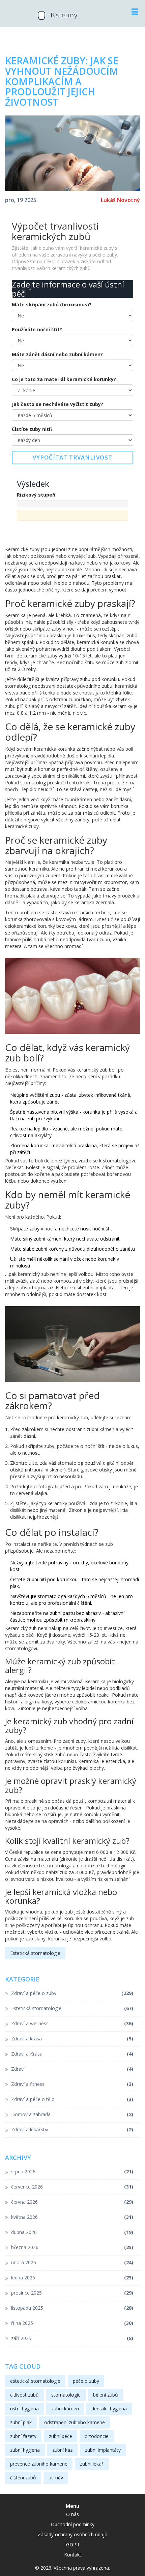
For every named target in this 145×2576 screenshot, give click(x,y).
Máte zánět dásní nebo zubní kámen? (57, 354)
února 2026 (72, 2262)
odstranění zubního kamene (75, 2422)
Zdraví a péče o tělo (72, 2099)
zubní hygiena (25, 2450)
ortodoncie (97, 2436)
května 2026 (72, 2217)
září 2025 (72, 2338)
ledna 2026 (72, 2278)
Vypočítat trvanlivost (72, 457)
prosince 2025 (72, 2293)
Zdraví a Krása (72, 2054)
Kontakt (73, 2555)
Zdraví (72, 2069)
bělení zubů (106, 2395)
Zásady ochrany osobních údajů (73, 2534)
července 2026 (72, 2187)
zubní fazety (23, 2436)
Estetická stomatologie (35, 1953)
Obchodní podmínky (73, 2524)
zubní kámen (65, 2409)
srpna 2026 (72, 2172)
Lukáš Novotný (120, 200)
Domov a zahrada (72, 2114)
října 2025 (72, 2323)
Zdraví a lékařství (72, 2129)
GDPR (73, 2545)
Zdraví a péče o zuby (72, 1993)
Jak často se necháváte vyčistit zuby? (57, 404)
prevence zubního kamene (39, 2464)
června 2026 (72, 2202)
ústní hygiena (24, 2409)
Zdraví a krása (72, 2039)
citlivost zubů (24, 2395)
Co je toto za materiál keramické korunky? (64, 379)
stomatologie (66, 2395)
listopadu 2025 (72, 2308)
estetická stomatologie (35, 2381)
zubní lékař (92, 2464)
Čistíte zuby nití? (32, 429)
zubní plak (21, 2422)
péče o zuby (86, 2381)
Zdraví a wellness (72, 2023)
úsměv (56, 2478)
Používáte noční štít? (37, 329)
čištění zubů (23, 2478)
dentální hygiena (109, 2409)
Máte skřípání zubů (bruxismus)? (52, 304)
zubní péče (61, 2436)
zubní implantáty (103, 2450)
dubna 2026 (72, 2232)
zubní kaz (62, 2450)
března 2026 (72, 2247)
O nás (72, 2514)
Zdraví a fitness (72, 2084)
